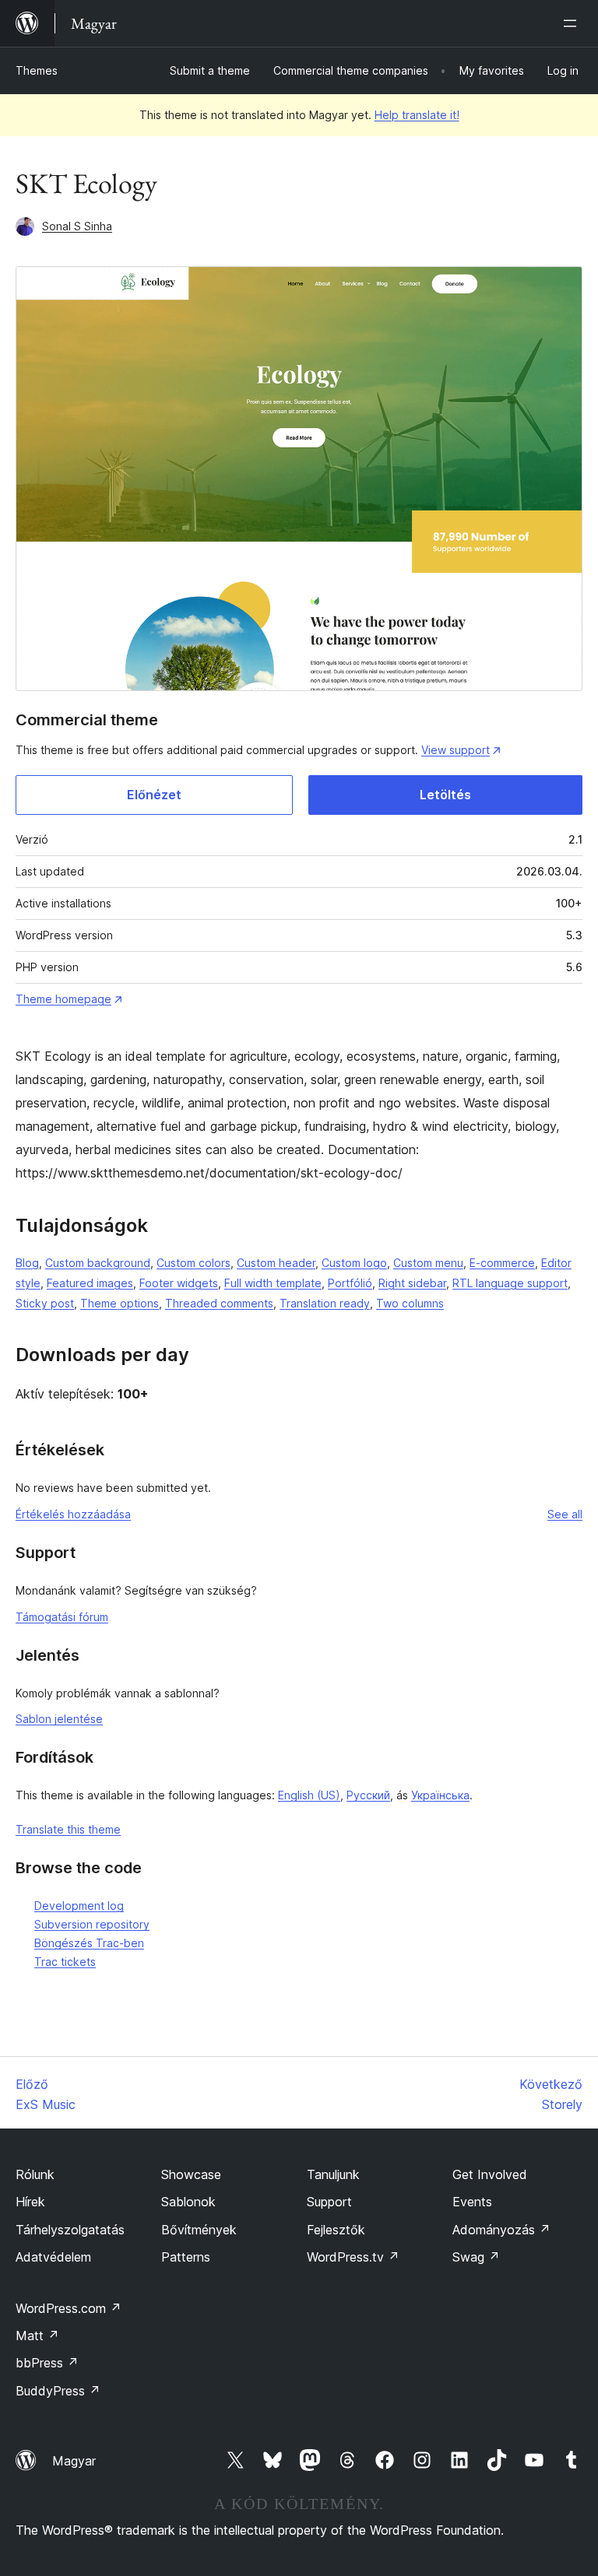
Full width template (273, 1283)
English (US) (309, 1795)
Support (329, 2202)
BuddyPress (58, 2391)
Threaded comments (219, 1303)
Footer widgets (179, 1283)
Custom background (98, 1263)
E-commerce (502, 1263)
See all (565, 1514)
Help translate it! (417, 115)
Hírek (30, 2202)
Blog (27, 1263)
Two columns (410, 1303)
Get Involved (490, 2174)
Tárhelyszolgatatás (70, 2230)
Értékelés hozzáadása (73, 1514)
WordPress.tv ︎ (353, 2257)
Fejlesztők (336, 2230)
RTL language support (510, 1283)
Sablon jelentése (59, 1719)
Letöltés (445, 795)
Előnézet (154, 795)
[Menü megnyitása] (573, 23)
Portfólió (350, 1283)
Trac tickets (65, 1962)
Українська (440, 1795)
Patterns (186, 2257)
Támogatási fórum (62, 1617)
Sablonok (188, 2202)
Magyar (74, 2461)
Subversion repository (92, 1924)
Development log (79, 1906)
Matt (37, 2336)
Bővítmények (199, 2230)
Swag (476, 2257)
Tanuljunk (333, 2174)
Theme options (120, 1303)
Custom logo (354, 1263)
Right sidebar (412, 1283)
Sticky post (45, 1303)
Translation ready (325, 1303)
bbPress (47, 2363)
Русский (368, 1795)
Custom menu (428, 1263)
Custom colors (193, 1263)
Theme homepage (63, 999)
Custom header (276, 1263)
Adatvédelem (53, 2257)
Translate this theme (68, 1829)
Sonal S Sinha (77, 226)
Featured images (90, 1283)
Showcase (191, 2174)
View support (456, 750)
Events (472, 2202)
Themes (37, 70)
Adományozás (501, 2230)
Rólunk (35, 2174)
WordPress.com (69, 2308)
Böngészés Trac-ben (89, 1943)
